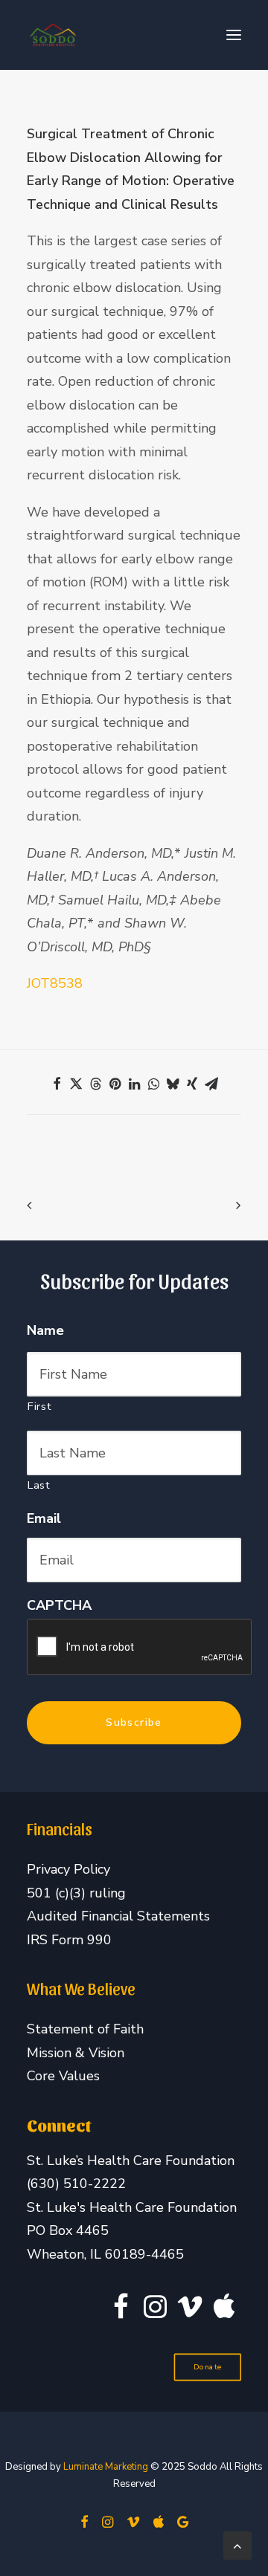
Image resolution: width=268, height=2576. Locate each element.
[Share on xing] (192, 1084)
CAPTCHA (59, 1606)
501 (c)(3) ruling (76, 1893)
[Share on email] (211, 1084)
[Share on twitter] (76, 1084)
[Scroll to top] (237, 2544)
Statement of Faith (85, 2029)
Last (39, 1485)
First (39, 1406)
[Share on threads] (95, 1084)
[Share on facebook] (57, 1084)
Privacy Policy (68, 1869)
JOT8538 (55, 983)
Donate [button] (208, 2368)
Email (44, 1519)
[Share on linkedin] (134, 1084)
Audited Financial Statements (118, 1916)
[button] (234, 35)
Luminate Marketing (106, 2467)
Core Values (63, 2076)
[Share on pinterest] (115, 1084)
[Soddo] (53, 35)
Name (45, 1331)
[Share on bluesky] (173, 1084)
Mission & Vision (76, 2053)
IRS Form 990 (69, 1940)
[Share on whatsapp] (153, 1084)
